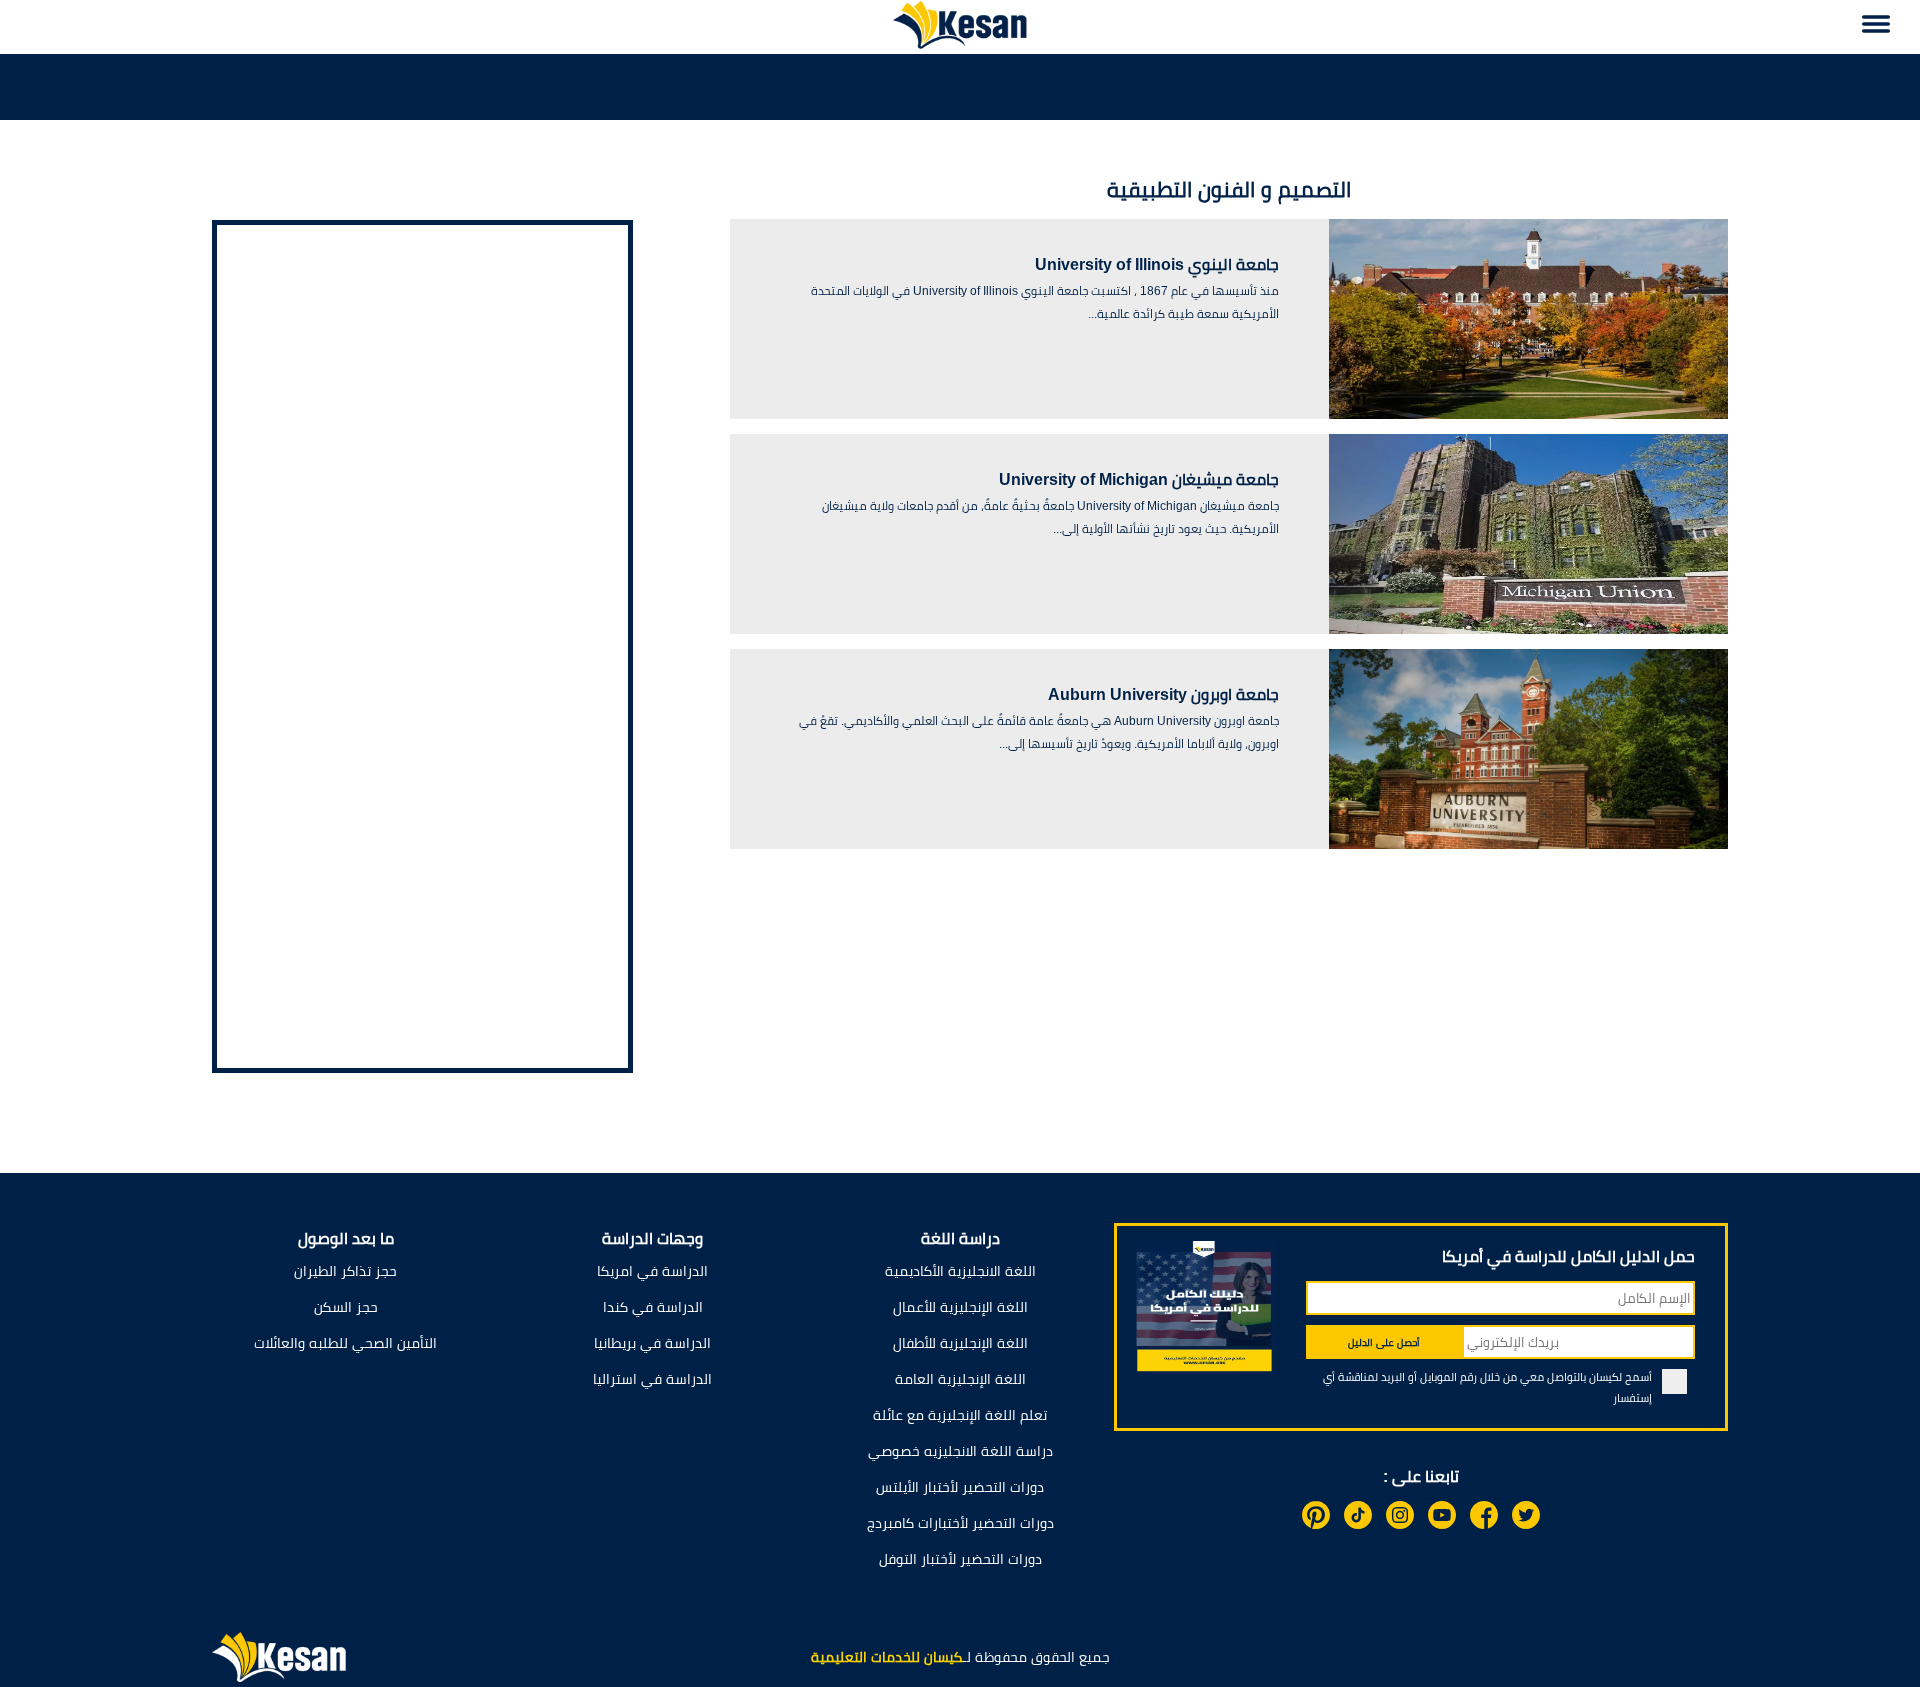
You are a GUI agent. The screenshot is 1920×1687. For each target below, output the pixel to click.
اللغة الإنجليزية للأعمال (960, 1307)
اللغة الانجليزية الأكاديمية (960, 1271)
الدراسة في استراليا (652, 1379)
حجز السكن (346, 1307)
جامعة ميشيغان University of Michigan (1139, 479)
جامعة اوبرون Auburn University (1163, 694)
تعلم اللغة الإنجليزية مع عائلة (960, 1415)
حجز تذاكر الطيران (345, 1271)
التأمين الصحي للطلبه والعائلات (345, 1343)
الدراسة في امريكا (652, 1271)
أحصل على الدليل (1384, 1342)
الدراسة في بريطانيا (652, 1343)
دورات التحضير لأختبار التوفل (960, 1559)
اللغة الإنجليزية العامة (960, 1379)
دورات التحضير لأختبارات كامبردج (960, 1523)
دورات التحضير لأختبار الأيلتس (960, 1487)
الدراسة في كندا (653, 1307)
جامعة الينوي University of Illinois (1157, 264)
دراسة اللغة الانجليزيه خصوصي (960, 1451)
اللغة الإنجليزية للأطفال (960, 1343)
